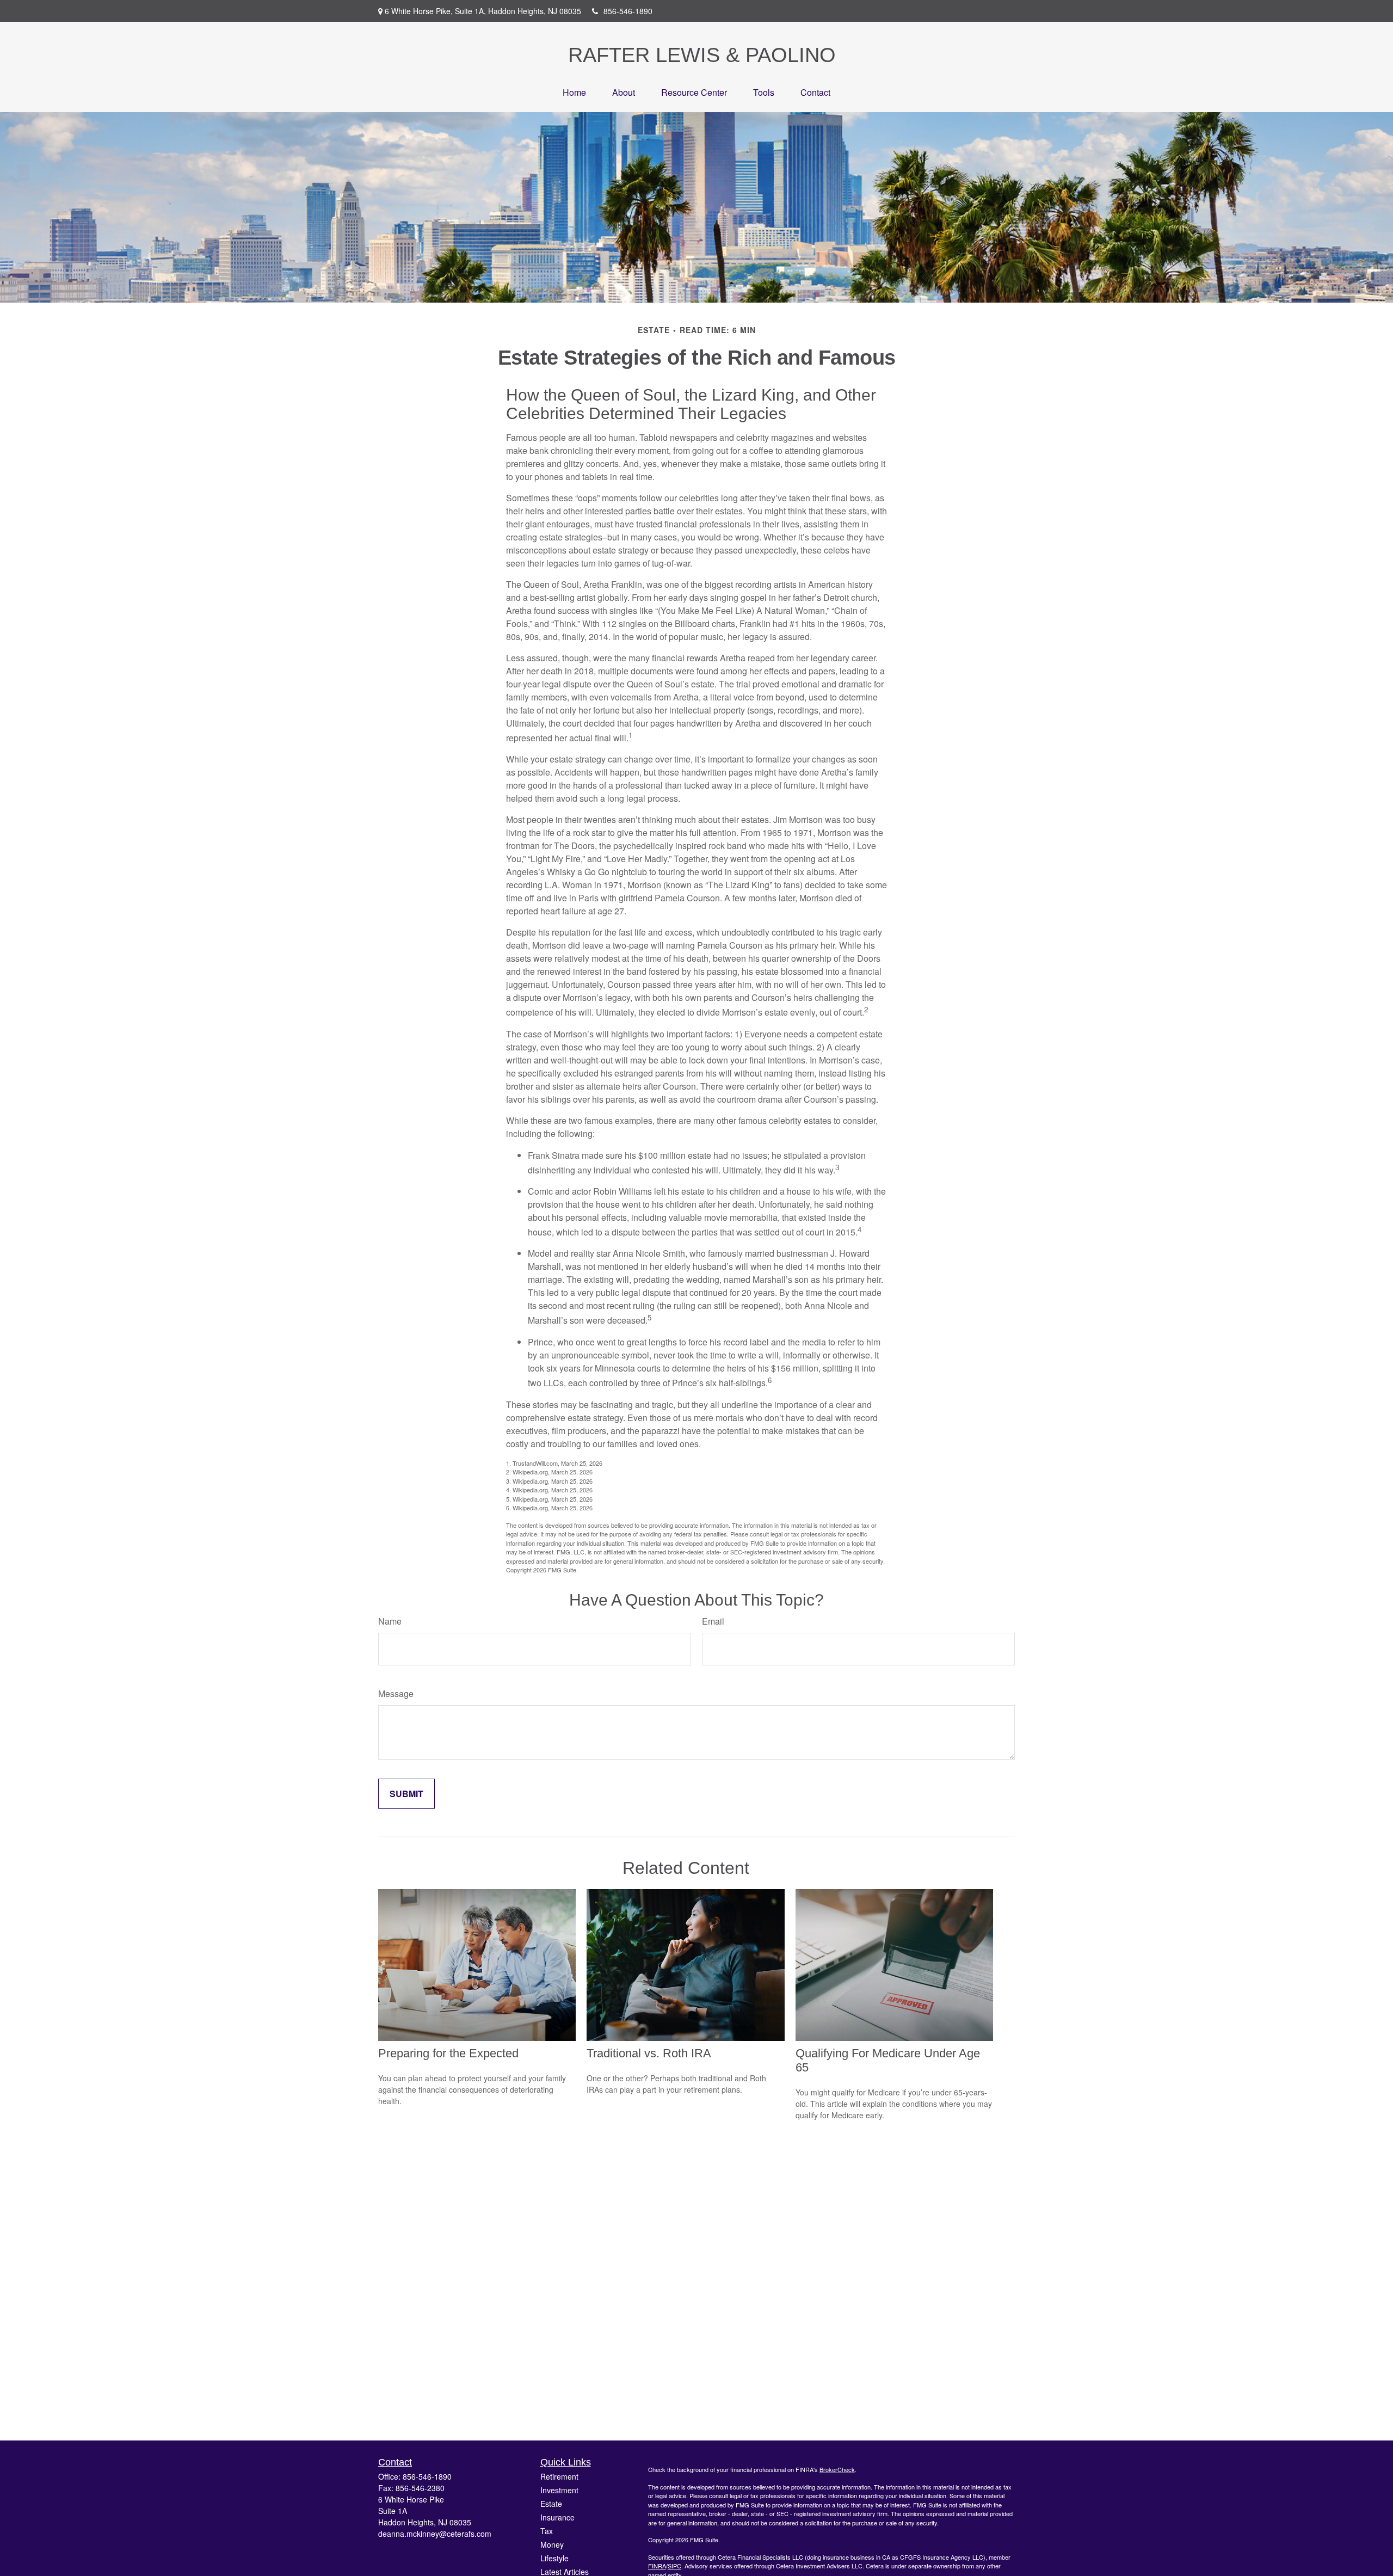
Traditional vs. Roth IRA (649, 2053)
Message (396, 1693)
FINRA (657, 2566)
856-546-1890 (628, 11)
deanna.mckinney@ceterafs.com (435, 2534)
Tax (547, 2531)
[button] (574, 92)
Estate (551, 2504)
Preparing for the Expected (448, 2053)
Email (713, 1621)
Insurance (557, 2517)
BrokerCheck (837, 2469)
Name (390, 1621)
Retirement (559, 2476)
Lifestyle (554, 2558)
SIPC (674, 2566)
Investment (559, 2490)
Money (552, 2544)
